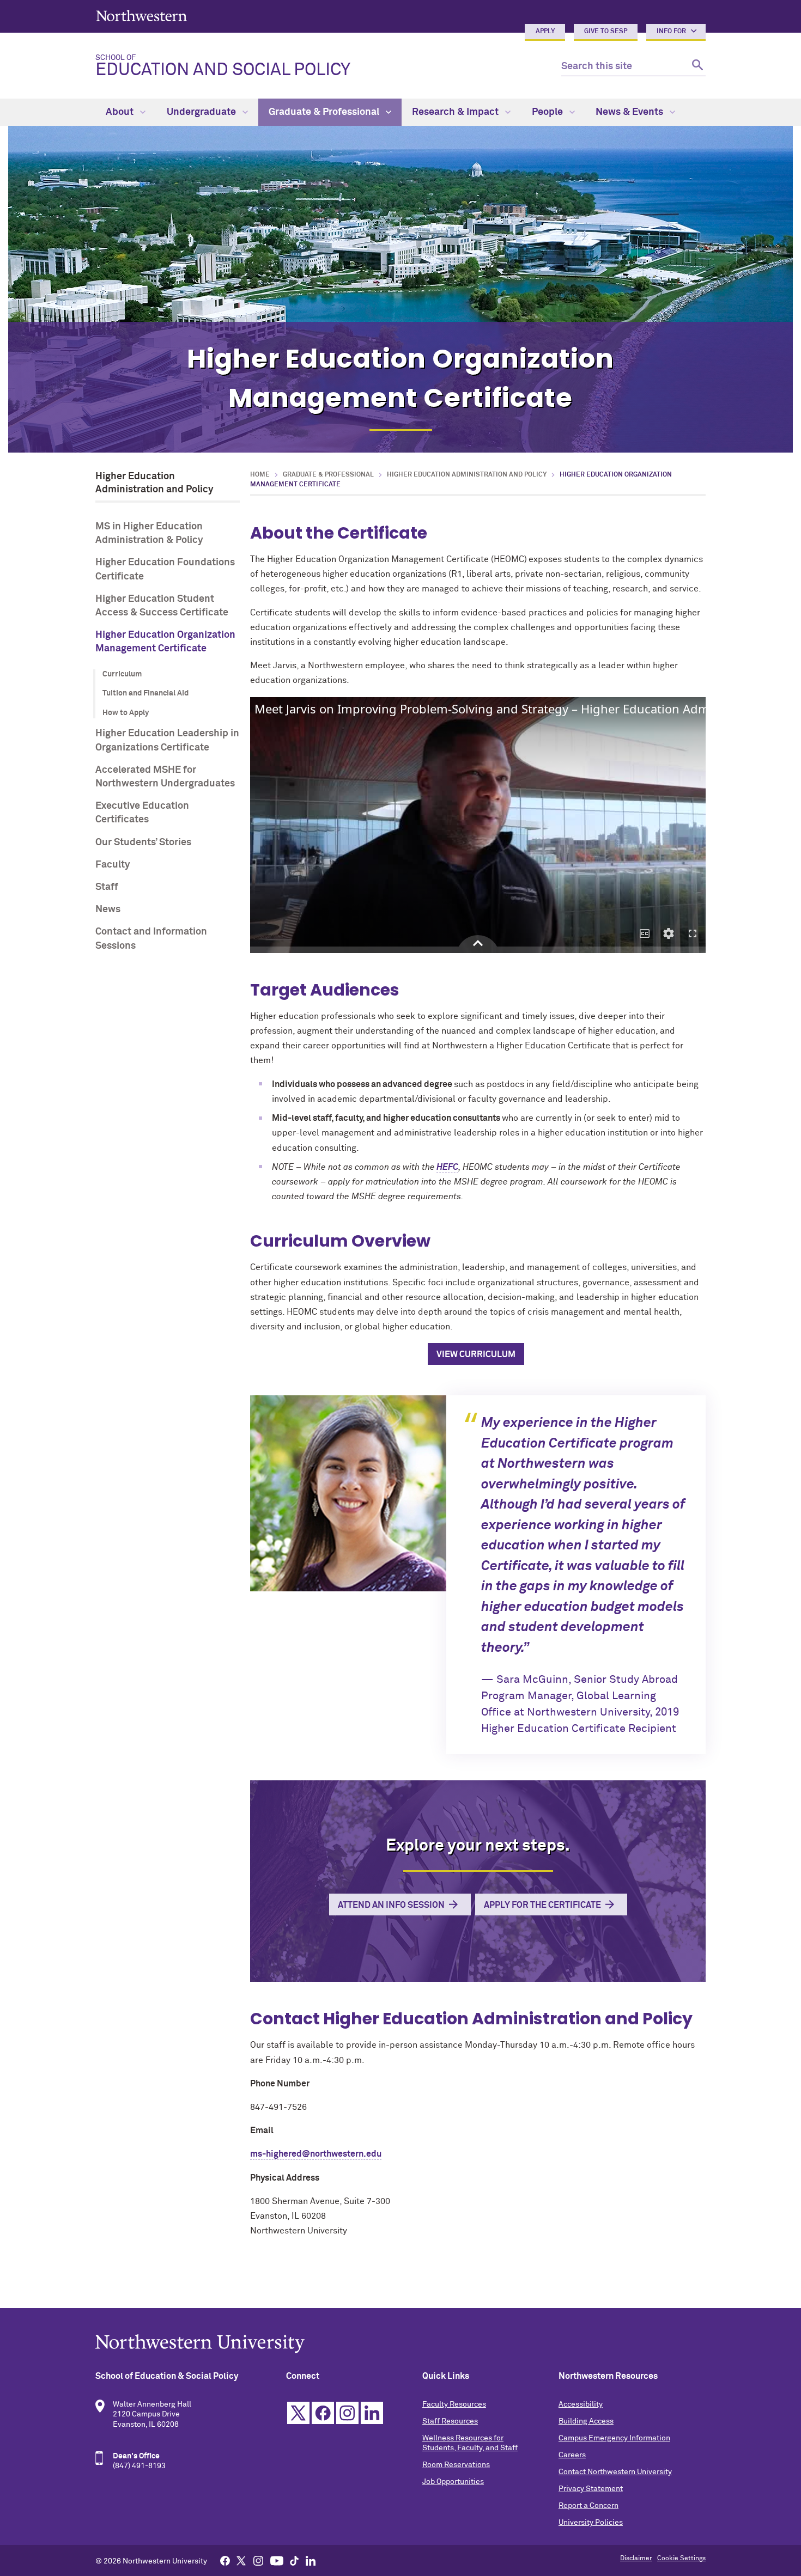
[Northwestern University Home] (142, 16)
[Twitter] (241, 2560)
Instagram (347, 2413)
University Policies (591, 2523)
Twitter (298, 2413)
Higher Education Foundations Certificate (165, 569)
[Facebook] (225, 2560)
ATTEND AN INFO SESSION (391, 1905)
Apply (545, 32)
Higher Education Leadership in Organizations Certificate (167, 740)
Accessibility (581, 2404)
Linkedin (372, 2413)
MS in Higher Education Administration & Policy (149, 533)
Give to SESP (606, 32)
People (548, 112)
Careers (572, 2455)
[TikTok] (294, 2560)
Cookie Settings (681, 2559)
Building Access (586, 2421)
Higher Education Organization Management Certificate (165, 642)
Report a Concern (588, 2506)
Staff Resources (450, 2421)
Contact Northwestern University (615, 2472)
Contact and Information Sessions (151, 939)
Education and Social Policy (223, 66)
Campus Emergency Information (614, 2438)
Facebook (323, 2413)
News (108, 909)
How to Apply (126, 713)
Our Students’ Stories (143, 843)
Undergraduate (202, 112)
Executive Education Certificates (142, 813)
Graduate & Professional (325, 112)
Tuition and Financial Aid (145, 693)
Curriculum (122, 674)
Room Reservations (456, 2465)
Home (260, 475)
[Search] (696, 67)
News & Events (630, 112)
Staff (107, 887)
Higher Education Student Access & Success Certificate (162, 606)
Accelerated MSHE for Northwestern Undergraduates (165, 777)
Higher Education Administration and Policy (467, 475)
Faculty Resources (454, 2404)
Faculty (113, 865)
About (121, 112)
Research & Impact (456, 112)
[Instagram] (258, 2560)
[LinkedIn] (311, 2560)
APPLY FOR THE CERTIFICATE (542, 1905)
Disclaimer (636, 2559)
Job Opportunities (453, 2482)
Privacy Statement (591, 2489)
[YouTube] (277, 2560)
